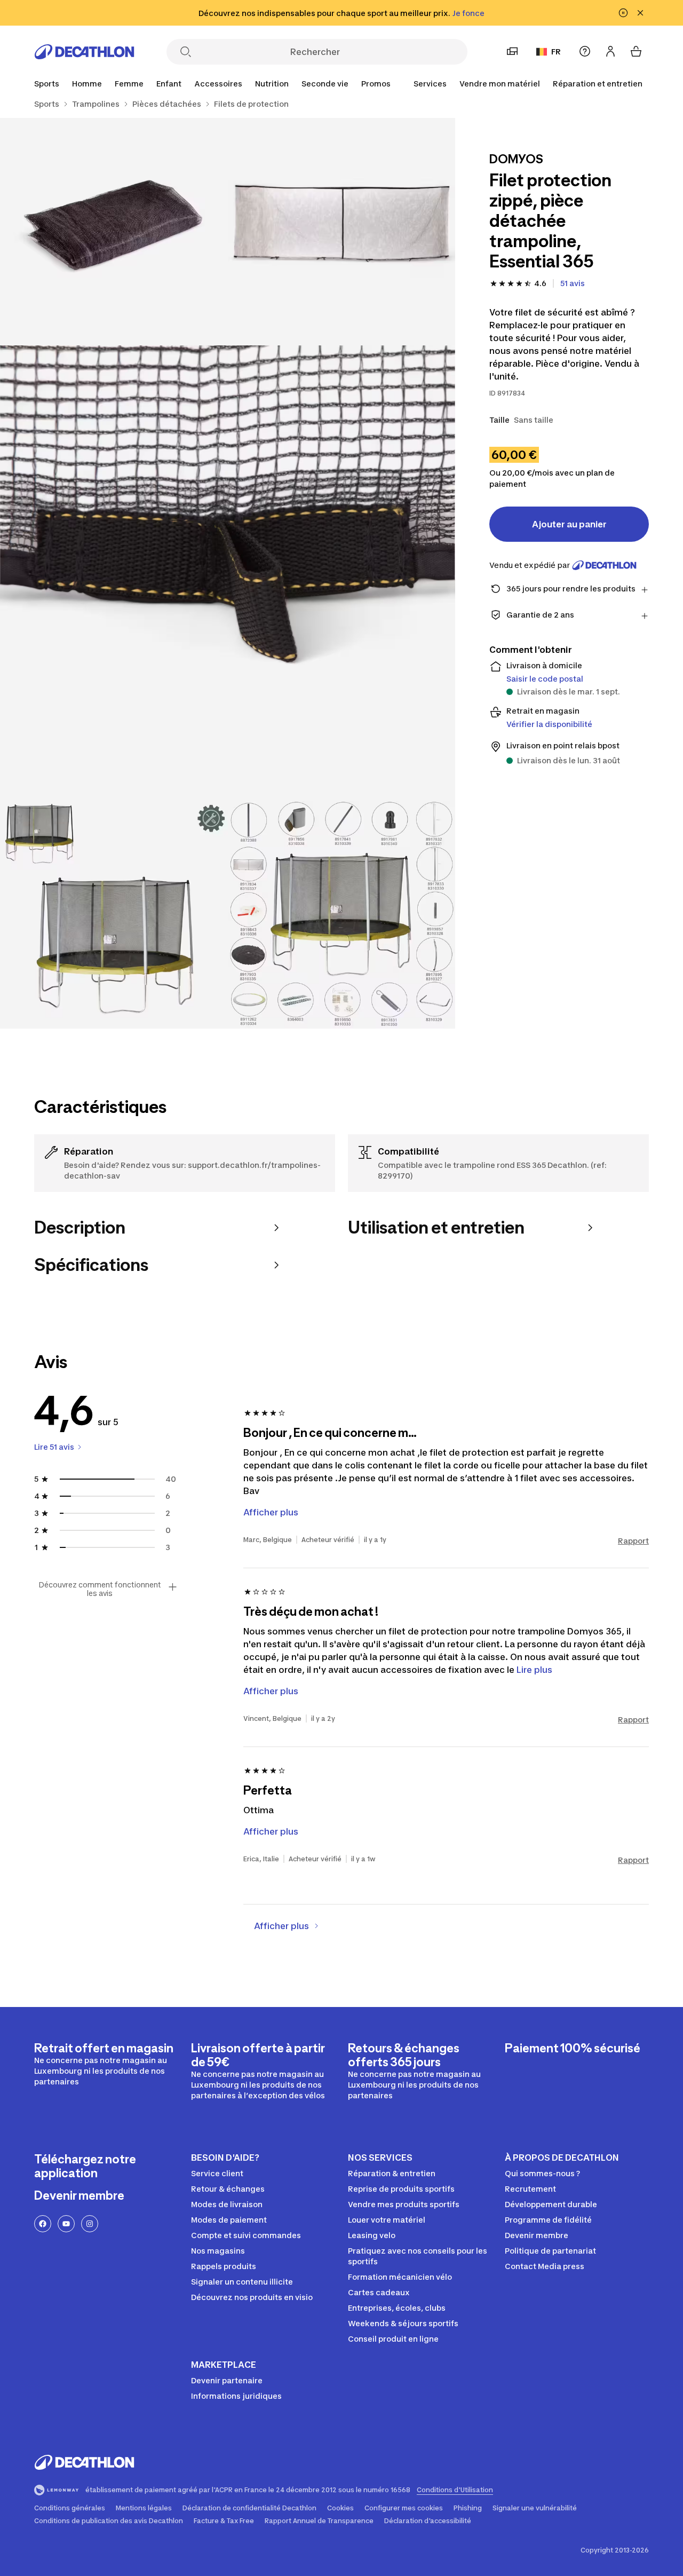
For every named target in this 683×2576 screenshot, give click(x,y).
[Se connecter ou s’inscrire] (610, 51)
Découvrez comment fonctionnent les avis (100, 1589)
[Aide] (585, 51)
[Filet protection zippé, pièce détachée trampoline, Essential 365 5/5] (342, 915)
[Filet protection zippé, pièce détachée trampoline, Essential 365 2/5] (114, 232)
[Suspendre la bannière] (623, 13)
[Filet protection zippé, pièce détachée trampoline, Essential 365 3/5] (228, 573)
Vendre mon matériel (500, 84)
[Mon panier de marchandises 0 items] (636, 51)
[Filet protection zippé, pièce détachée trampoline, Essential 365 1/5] (342, 232)
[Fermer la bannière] (640, 13)
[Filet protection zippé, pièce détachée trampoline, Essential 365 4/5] (114, 915)
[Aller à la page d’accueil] (84, 52)
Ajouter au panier (569, 524)
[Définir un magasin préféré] (512, 51)
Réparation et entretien (598, 84)
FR (556, 52)
